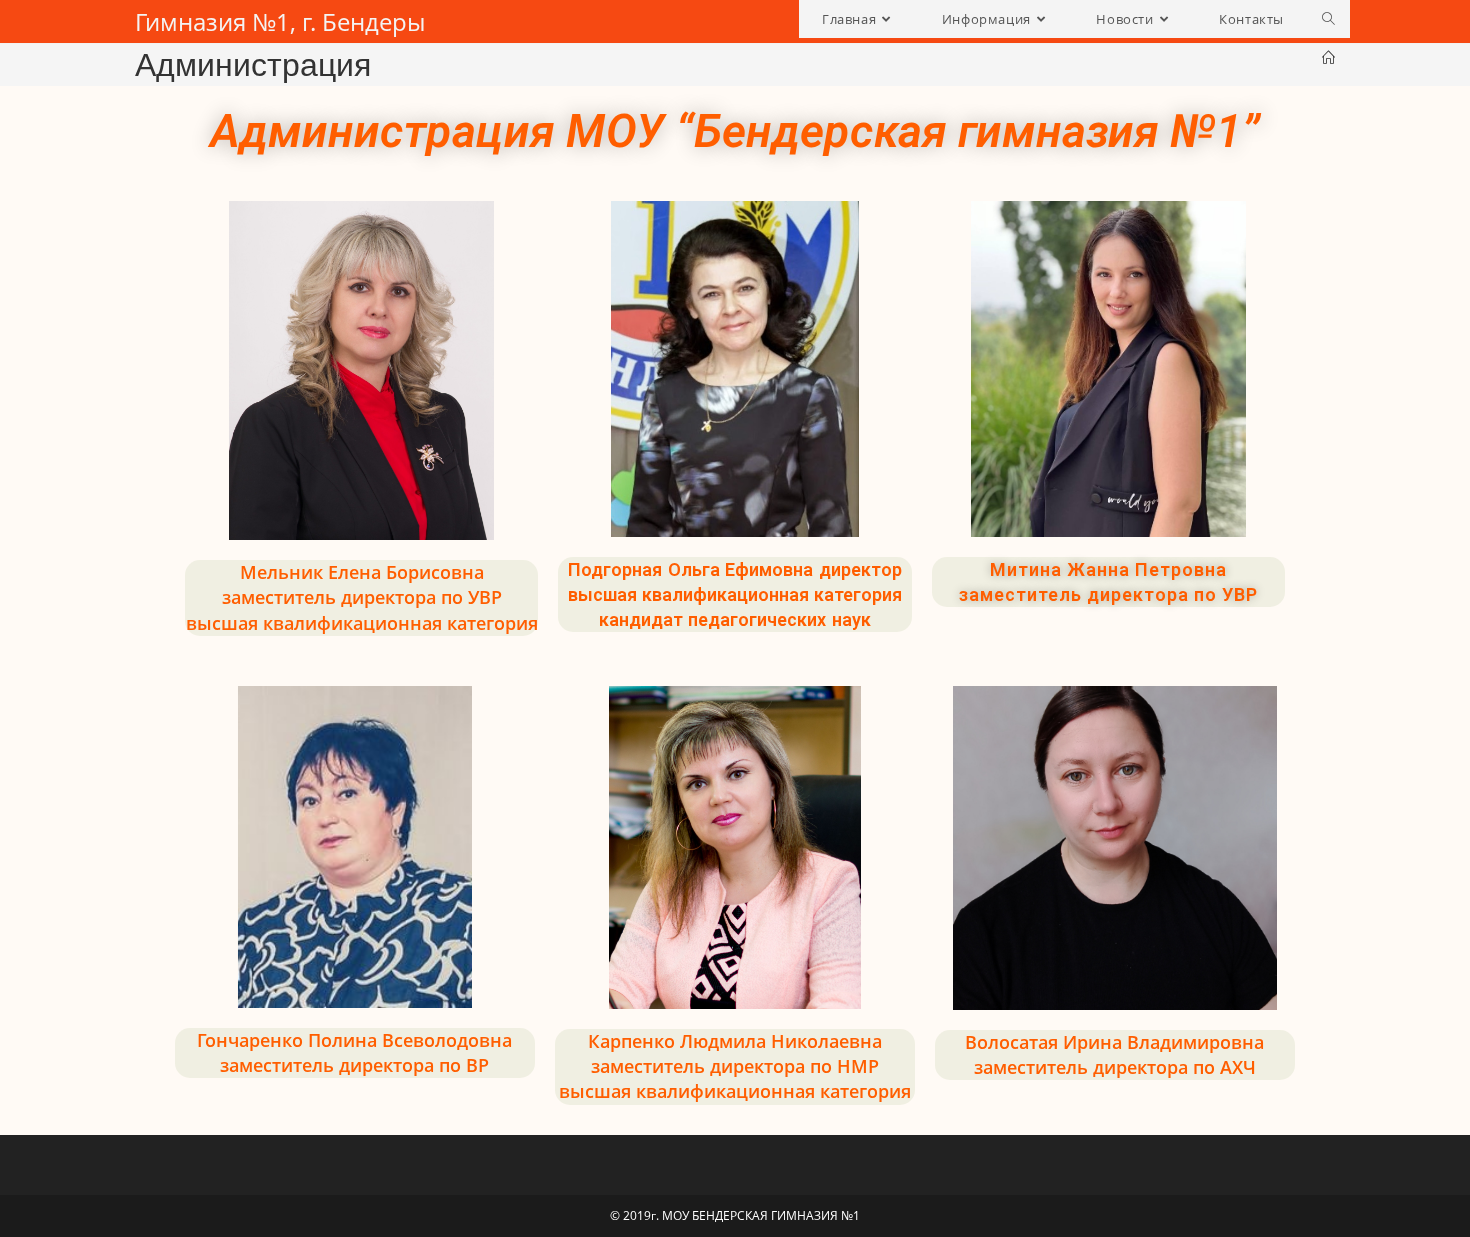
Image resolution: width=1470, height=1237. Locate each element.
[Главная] (1328, 58)
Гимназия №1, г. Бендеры (280, 21)
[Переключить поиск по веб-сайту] (1328, 19)
